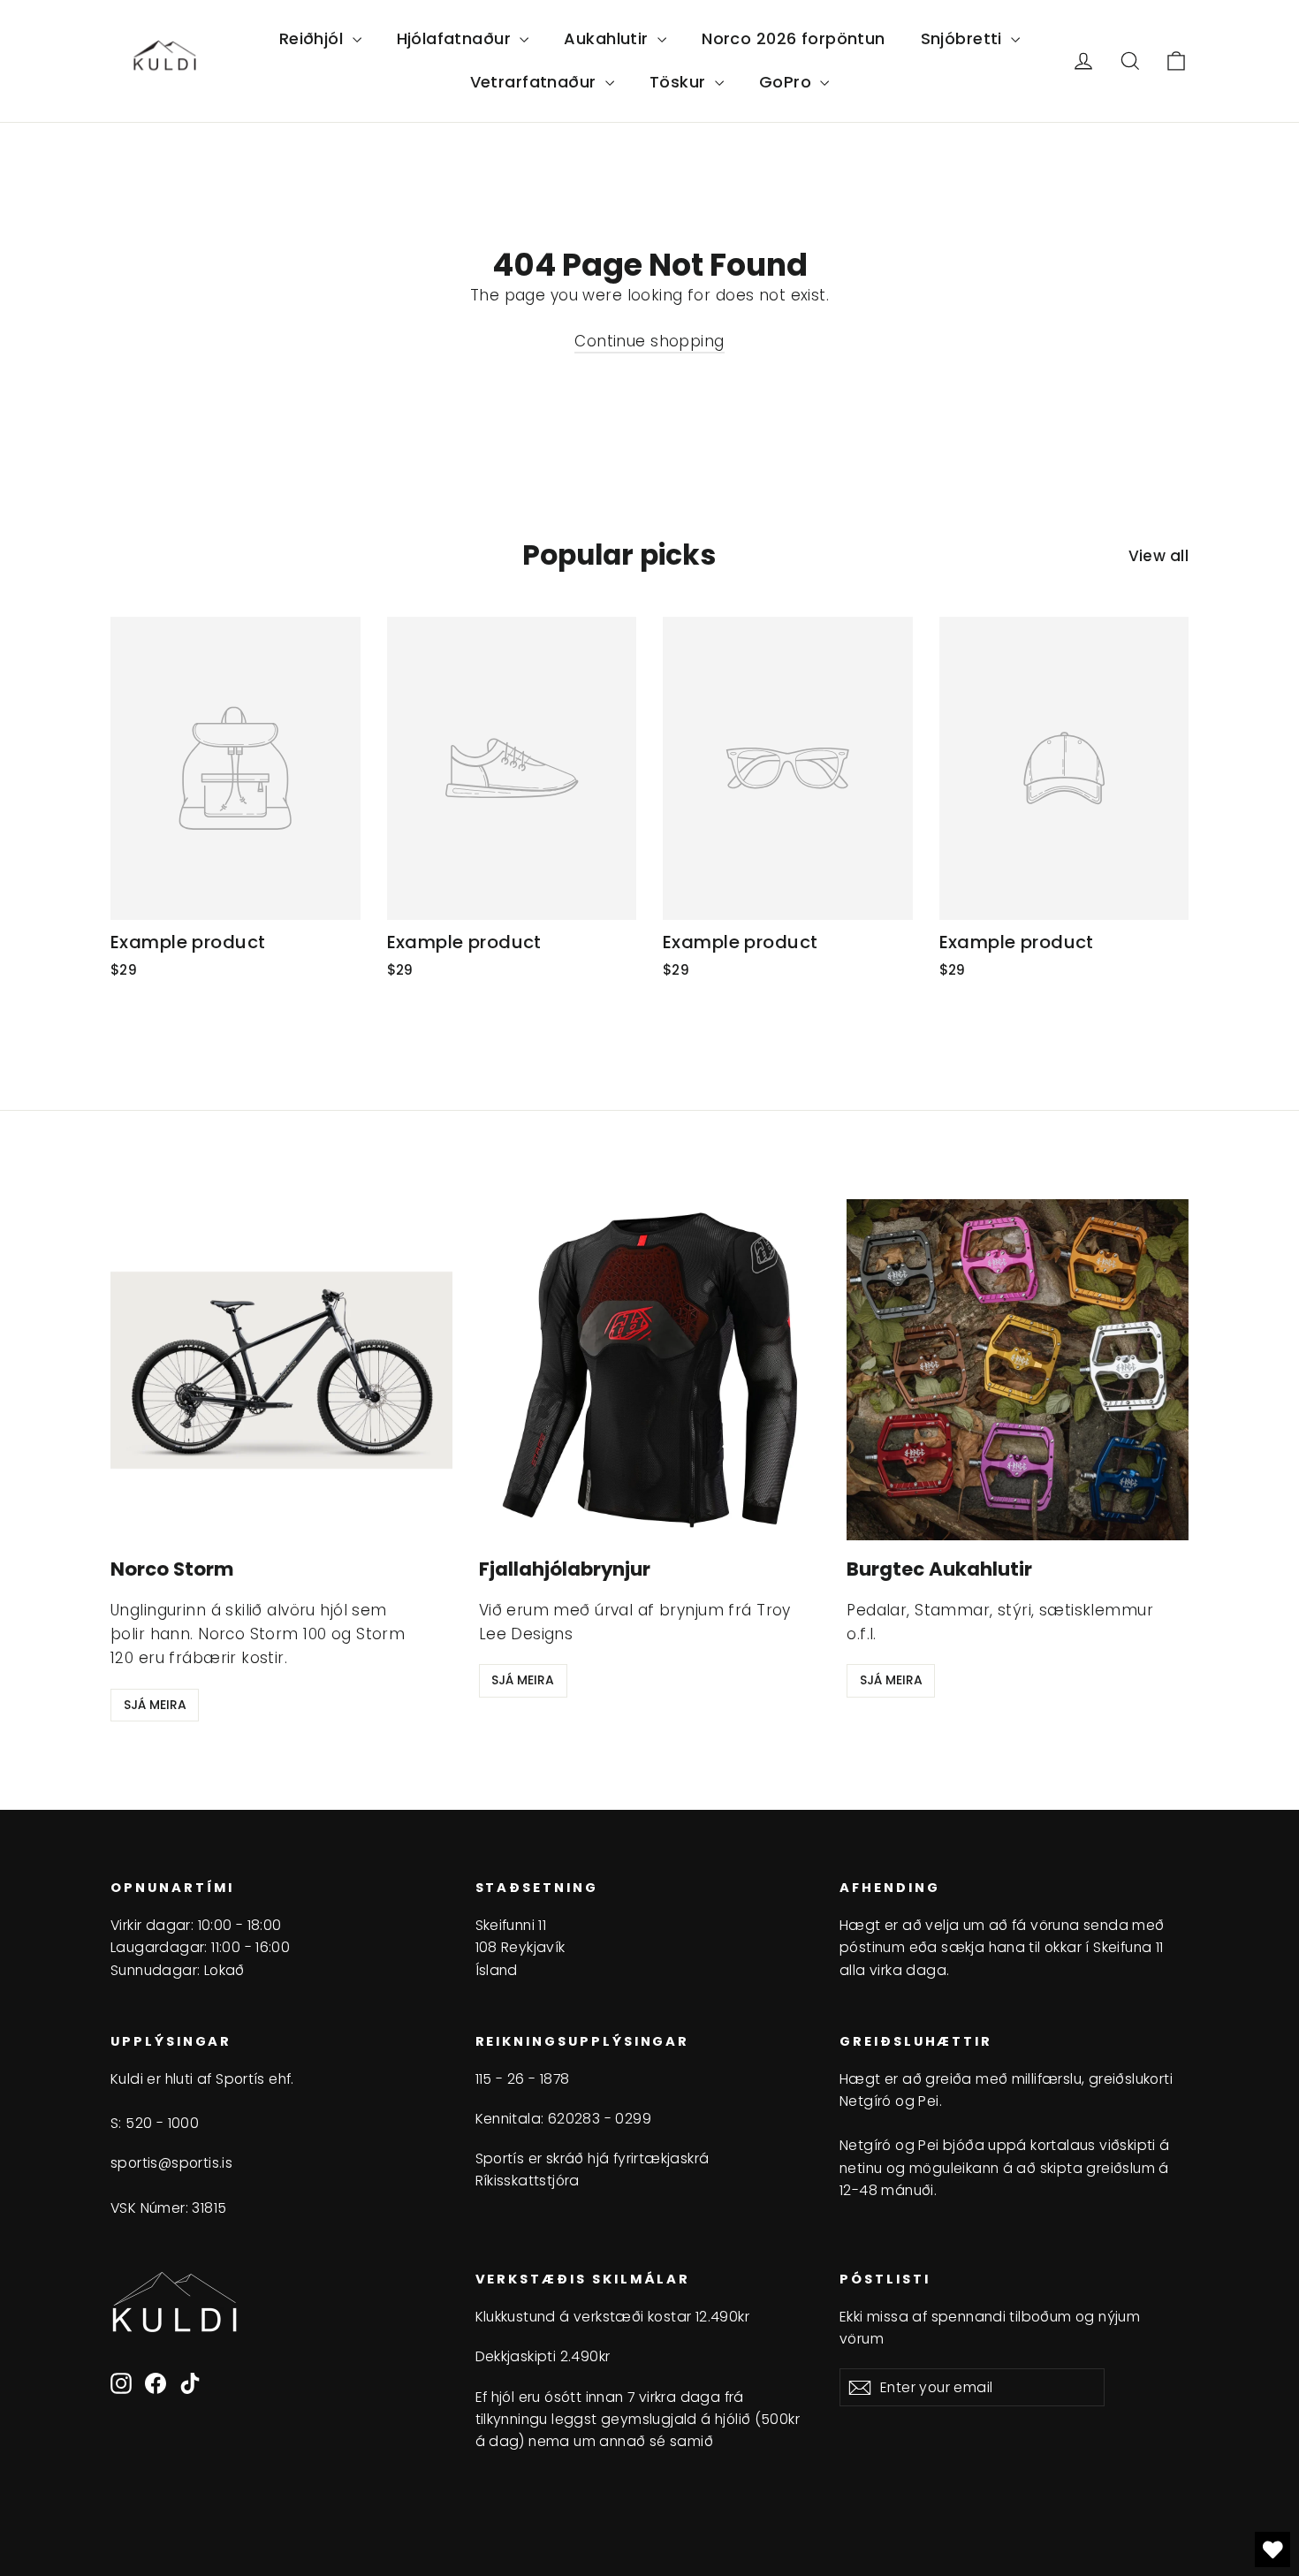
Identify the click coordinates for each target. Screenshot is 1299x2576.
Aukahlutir (608, 38)
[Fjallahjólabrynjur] (650, 1370)
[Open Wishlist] (1272, 2549)
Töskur (680, 82)
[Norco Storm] (281, 1370)
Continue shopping (649, 341)
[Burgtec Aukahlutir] (1018, 1370)
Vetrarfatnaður (536, 82)
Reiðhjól (314, 38)
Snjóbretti (964, 38)
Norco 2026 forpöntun (794, 38)
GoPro (788, 82)
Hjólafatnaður (456, 38)
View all (1158, 556)
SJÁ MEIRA (155, 1705)
